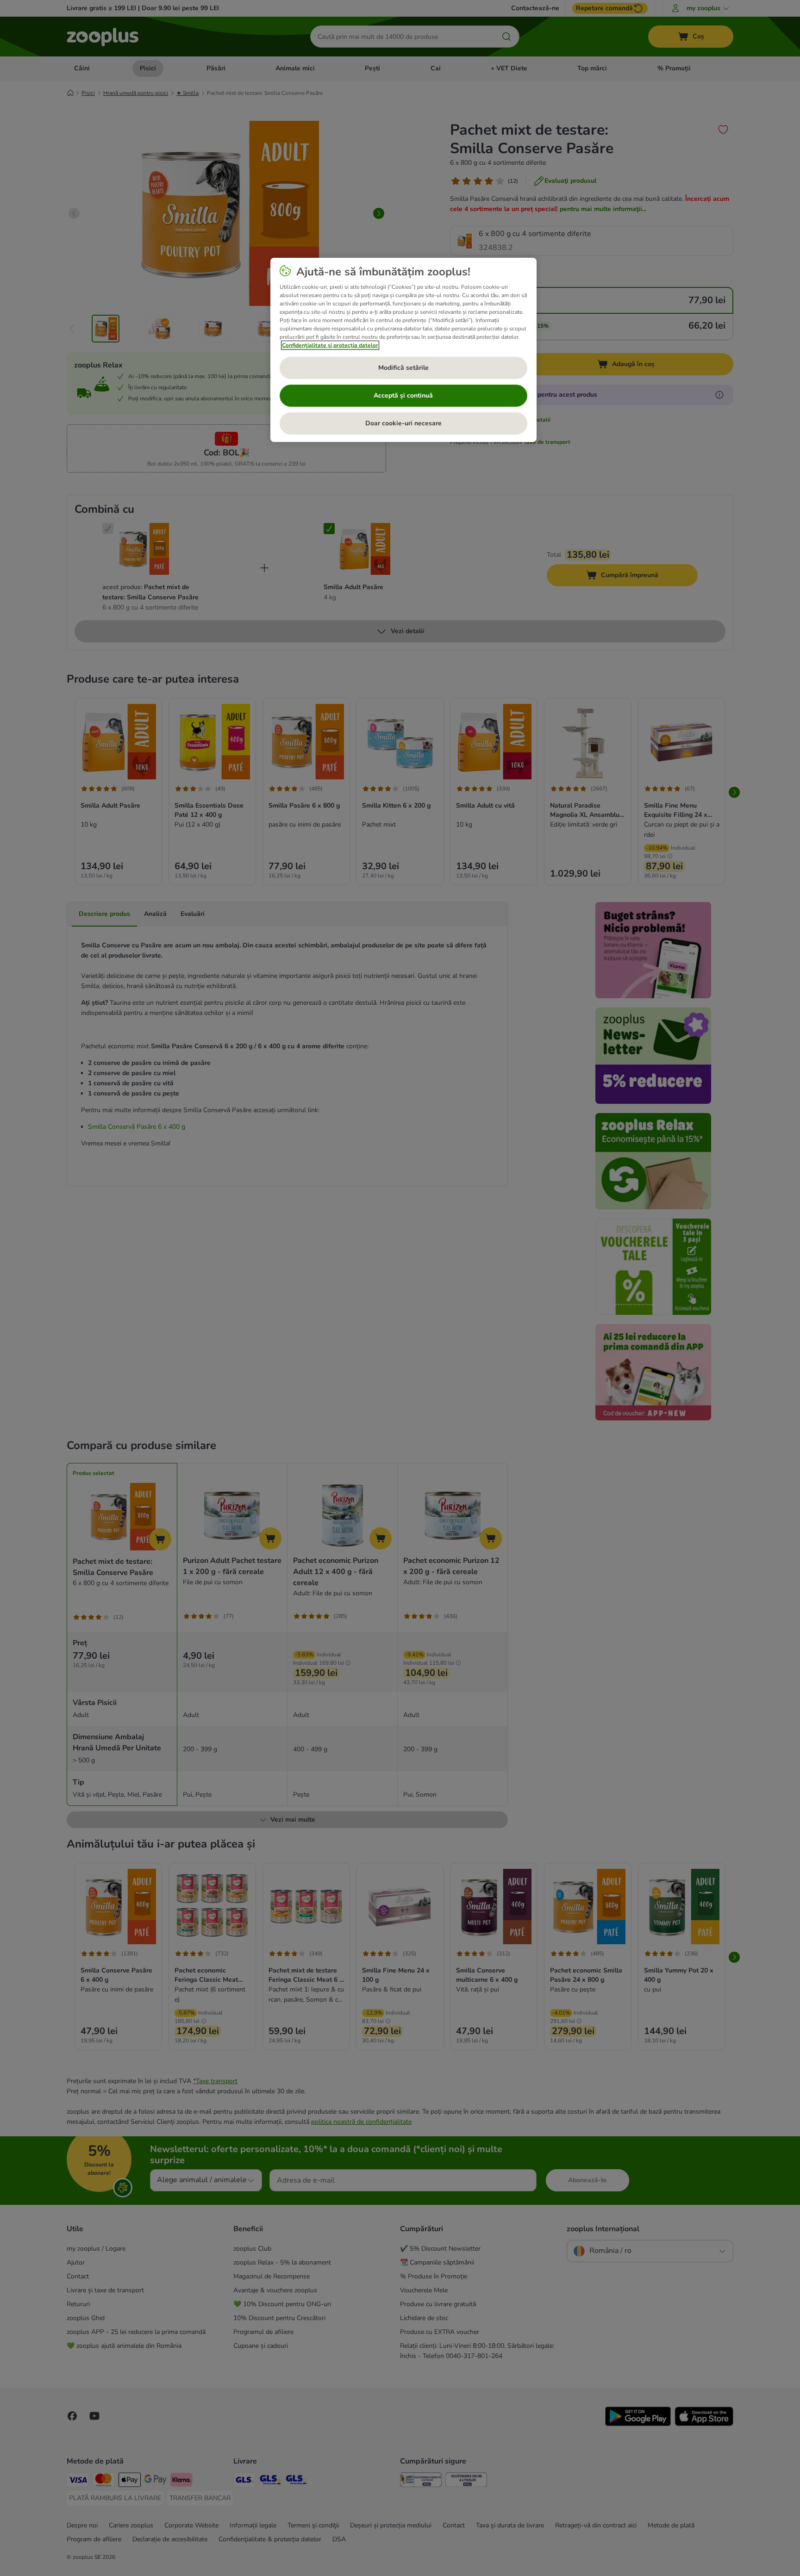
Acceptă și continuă (403, 395)
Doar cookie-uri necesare (403, 423)
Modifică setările (403, 368)
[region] (403, 350)
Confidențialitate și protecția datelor (330, 345)
